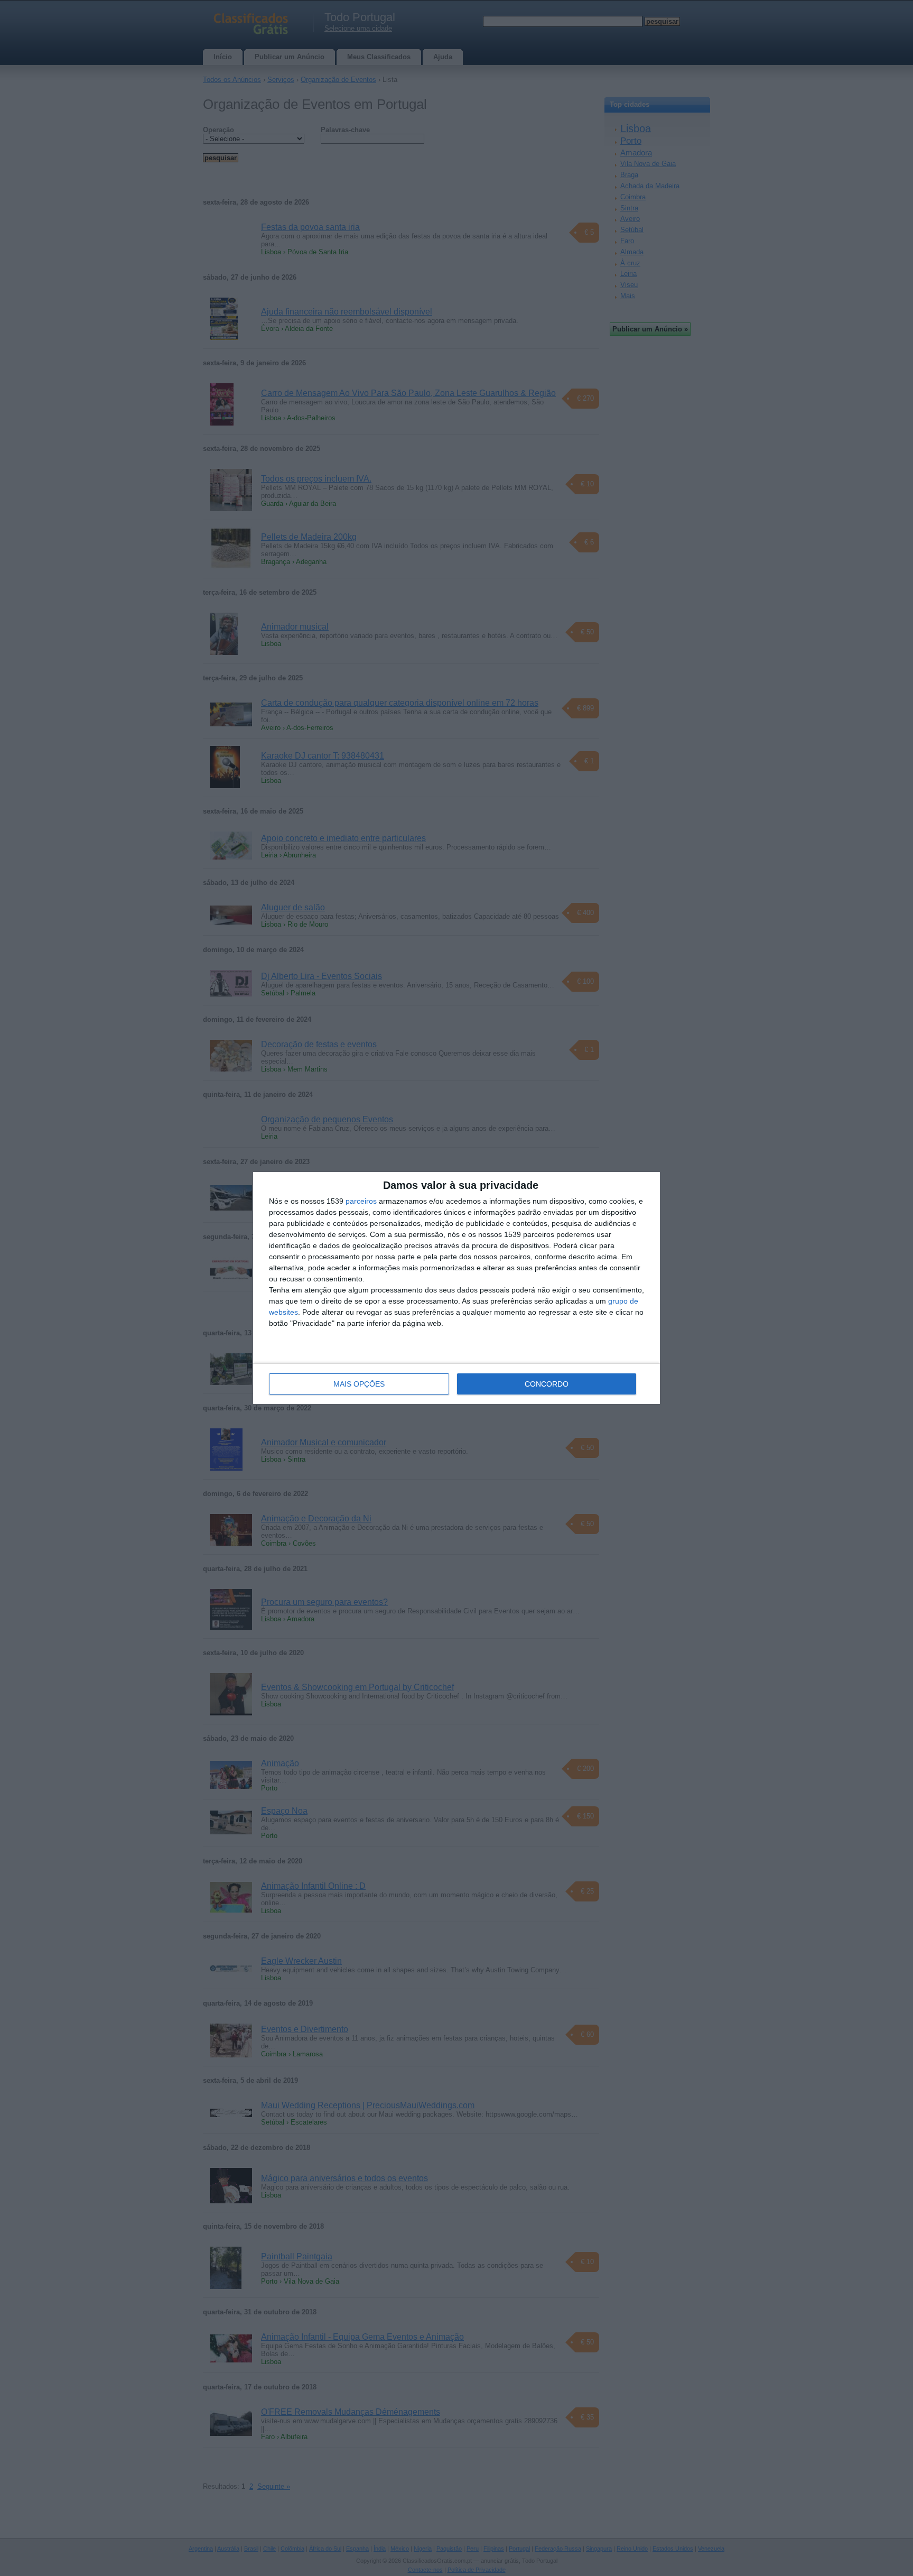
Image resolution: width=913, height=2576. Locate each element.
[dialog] (456, 1288)
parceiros (361, 1201)
